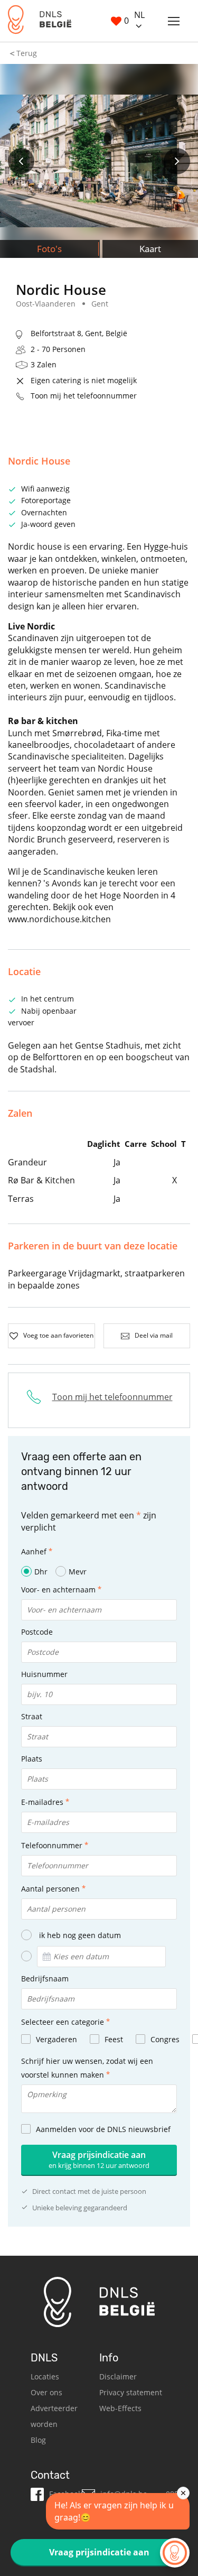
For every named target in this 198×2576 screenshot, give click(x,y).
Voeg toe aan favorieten (58, 1335)
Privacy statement (131, 2392)
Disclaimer (118, 2376)
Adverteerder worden (54, 2416)
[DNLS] (40, 21)
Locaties (45, 2376)
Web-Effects (120, 2408)
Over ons (46, 2392)
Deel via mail (154, 1335)
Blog (38, 2440)
